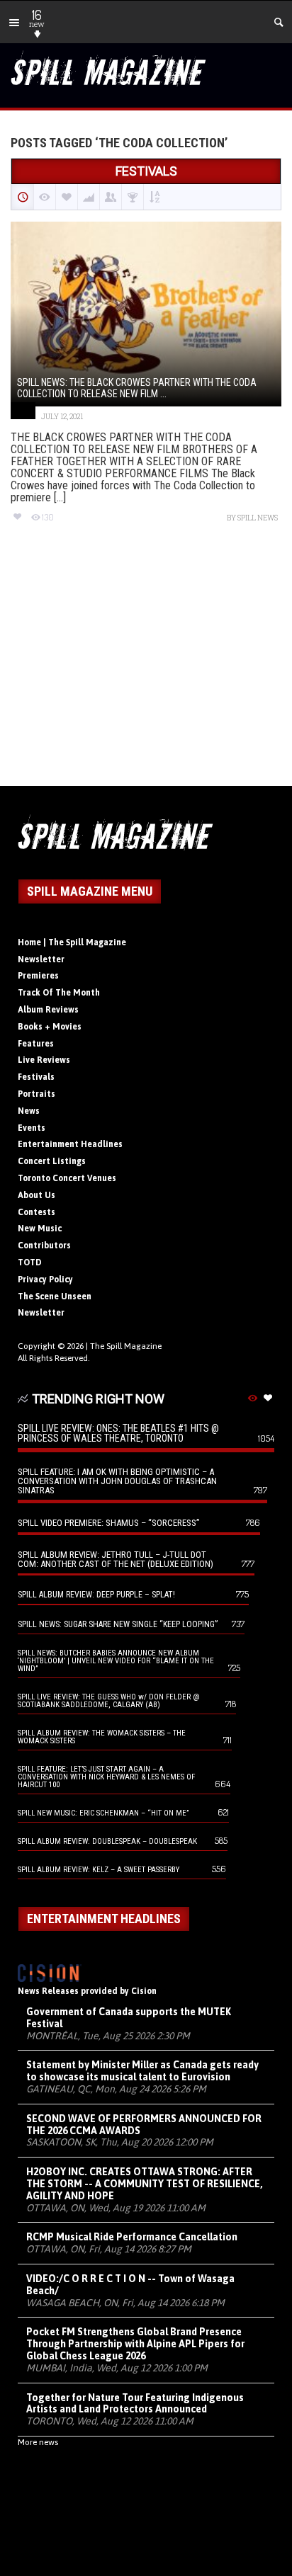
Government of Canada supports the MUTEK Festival (129, 2018)
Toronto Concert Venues (67, 1178)
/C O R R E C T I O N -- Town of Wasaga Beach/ (130, 2285)
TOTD (30, 1263)
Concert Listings (52, 1161)
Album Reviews (48, 1010)
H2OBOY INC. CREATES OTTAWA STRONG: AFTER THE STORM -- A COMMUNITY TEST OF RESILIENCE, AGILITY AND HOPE (145, 2184)
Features (36, 1044)
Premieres (38, 976)
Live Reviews (44, 1060)
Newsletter (41, 959)
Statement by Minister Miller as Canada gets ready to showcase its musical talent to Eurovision (142, 2071)
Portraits (36, 1094)
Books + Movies (50, 1027)
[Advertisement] (146, 667)
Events (32, 1128)
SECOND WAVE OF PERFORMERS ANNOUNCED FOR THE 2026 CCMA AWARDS (144, 2125)
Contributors (44, 1246)
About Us (36, 1195)
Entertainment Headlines (70, 1144)
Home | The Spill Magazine (72, 942)
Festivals (36, 1077)
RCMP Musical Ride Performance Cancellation (132, 2237)
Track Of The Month (59, 993)
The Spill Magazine (126, 1346)
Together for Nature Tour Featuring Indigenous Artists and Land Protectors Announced (135, 2404)
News (29, 1111)
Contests (36, 1212)
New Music (40, 1229)
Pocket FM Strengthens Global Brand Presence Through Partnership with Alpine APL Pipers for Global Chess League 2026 (135, 2344)
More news (38, 2442)
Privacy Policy (45, 1280)
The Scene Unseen (55, 1296)
